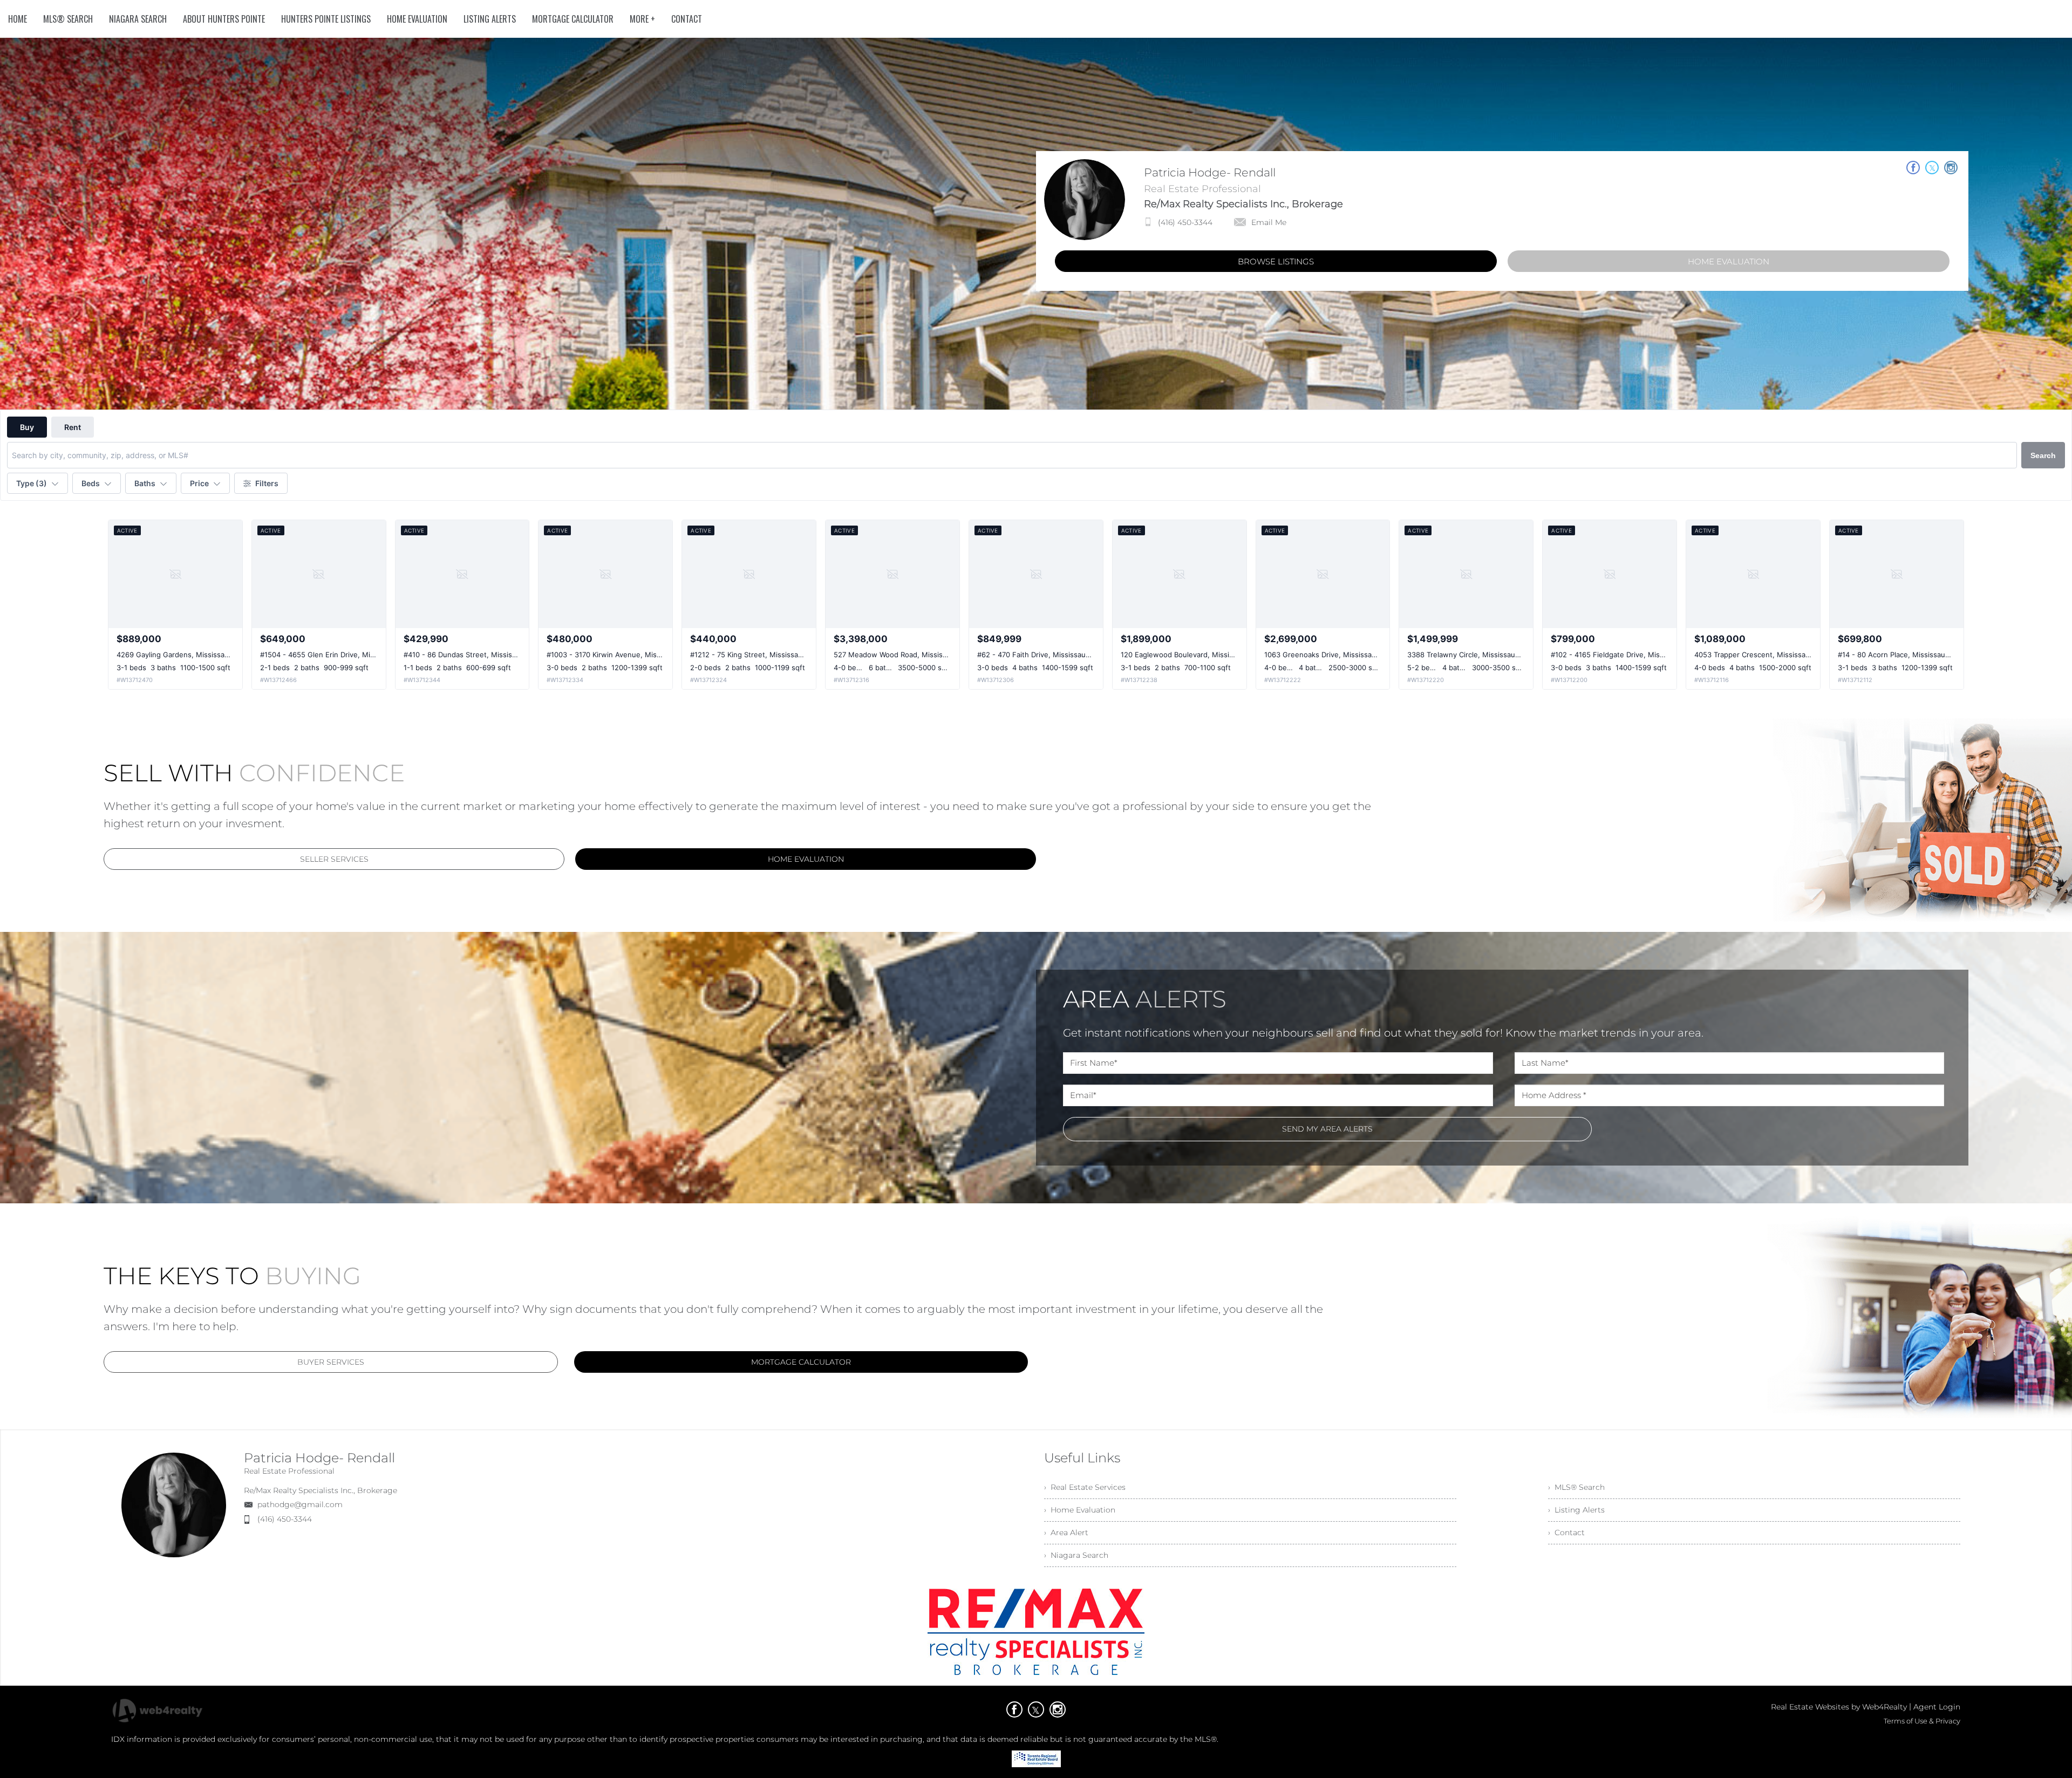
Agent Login (1937, 1707)
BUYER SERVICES (331, 1362)
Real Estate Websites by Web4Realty (1839, 1707)
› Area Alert (1066, 1532)
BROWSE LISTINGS (1276, 261)
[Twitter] (1036, 1709)
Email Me (1269, 222)
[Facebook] (1014, 1709)
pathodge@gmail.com (300, 1504)
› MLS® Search (1576, 1487)
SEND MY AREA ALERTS (1327, 1129)
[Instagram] (1058, 1709)
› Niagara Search (1076, 1555)
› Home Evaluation (1080, 1510)
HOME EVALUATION (1729, 261)
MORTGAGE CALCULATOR (801, 1362)
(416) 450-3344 (1185, 222)
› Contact (1566, 1532)
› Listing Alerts (1576, 1510)
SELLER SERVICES (334, 859)
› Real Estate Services (1085, 1487)
